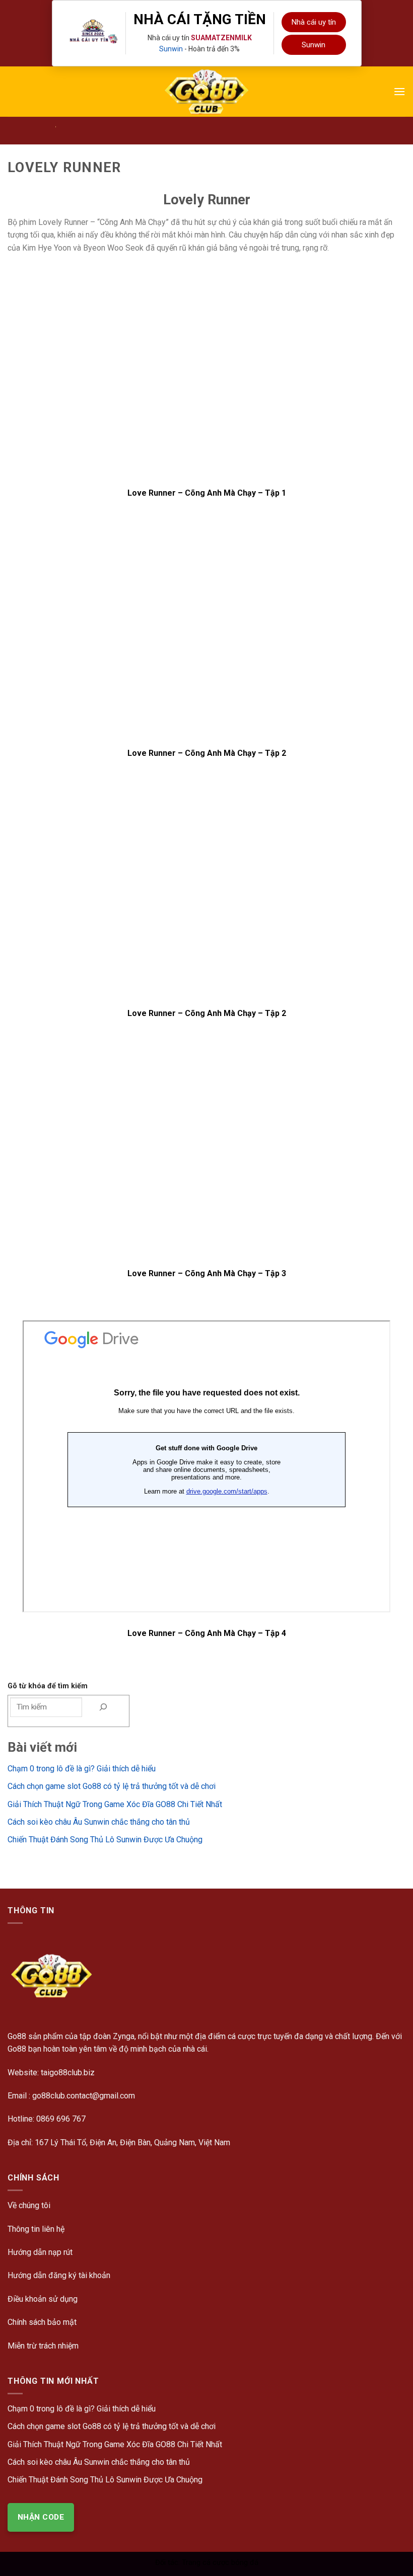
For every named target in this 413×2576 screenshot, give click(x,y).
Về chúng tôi (29, 2205)
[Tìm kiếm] (103, 1707)
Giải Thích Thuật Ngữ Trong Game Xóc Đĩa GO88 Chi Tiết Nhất (115, 1804)
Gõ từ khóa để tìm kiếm (48, 1686)
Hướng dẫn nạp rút (40, 2252)
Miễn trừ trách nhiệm (43, 2346)
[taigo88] (206, 92)
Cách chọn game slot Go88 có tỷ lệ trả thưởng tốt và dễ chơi (112, 1786)
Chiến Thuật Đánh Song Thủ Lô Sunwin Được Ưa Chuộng (105, 1840)
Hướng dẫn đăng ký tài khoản (59, 2275)
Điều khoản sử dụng (43, 2299)
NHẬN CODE (41, 2517)
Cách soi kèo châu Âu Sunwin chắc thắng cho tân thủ (99, 1822)
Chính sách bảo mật (42, 2322)
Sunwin (171, 49)
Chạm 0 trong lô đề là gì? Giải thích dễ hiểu (82, 1769)
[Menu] (399, 91)
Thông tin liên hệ (36, 2229)
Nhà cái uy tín (314, 22)
